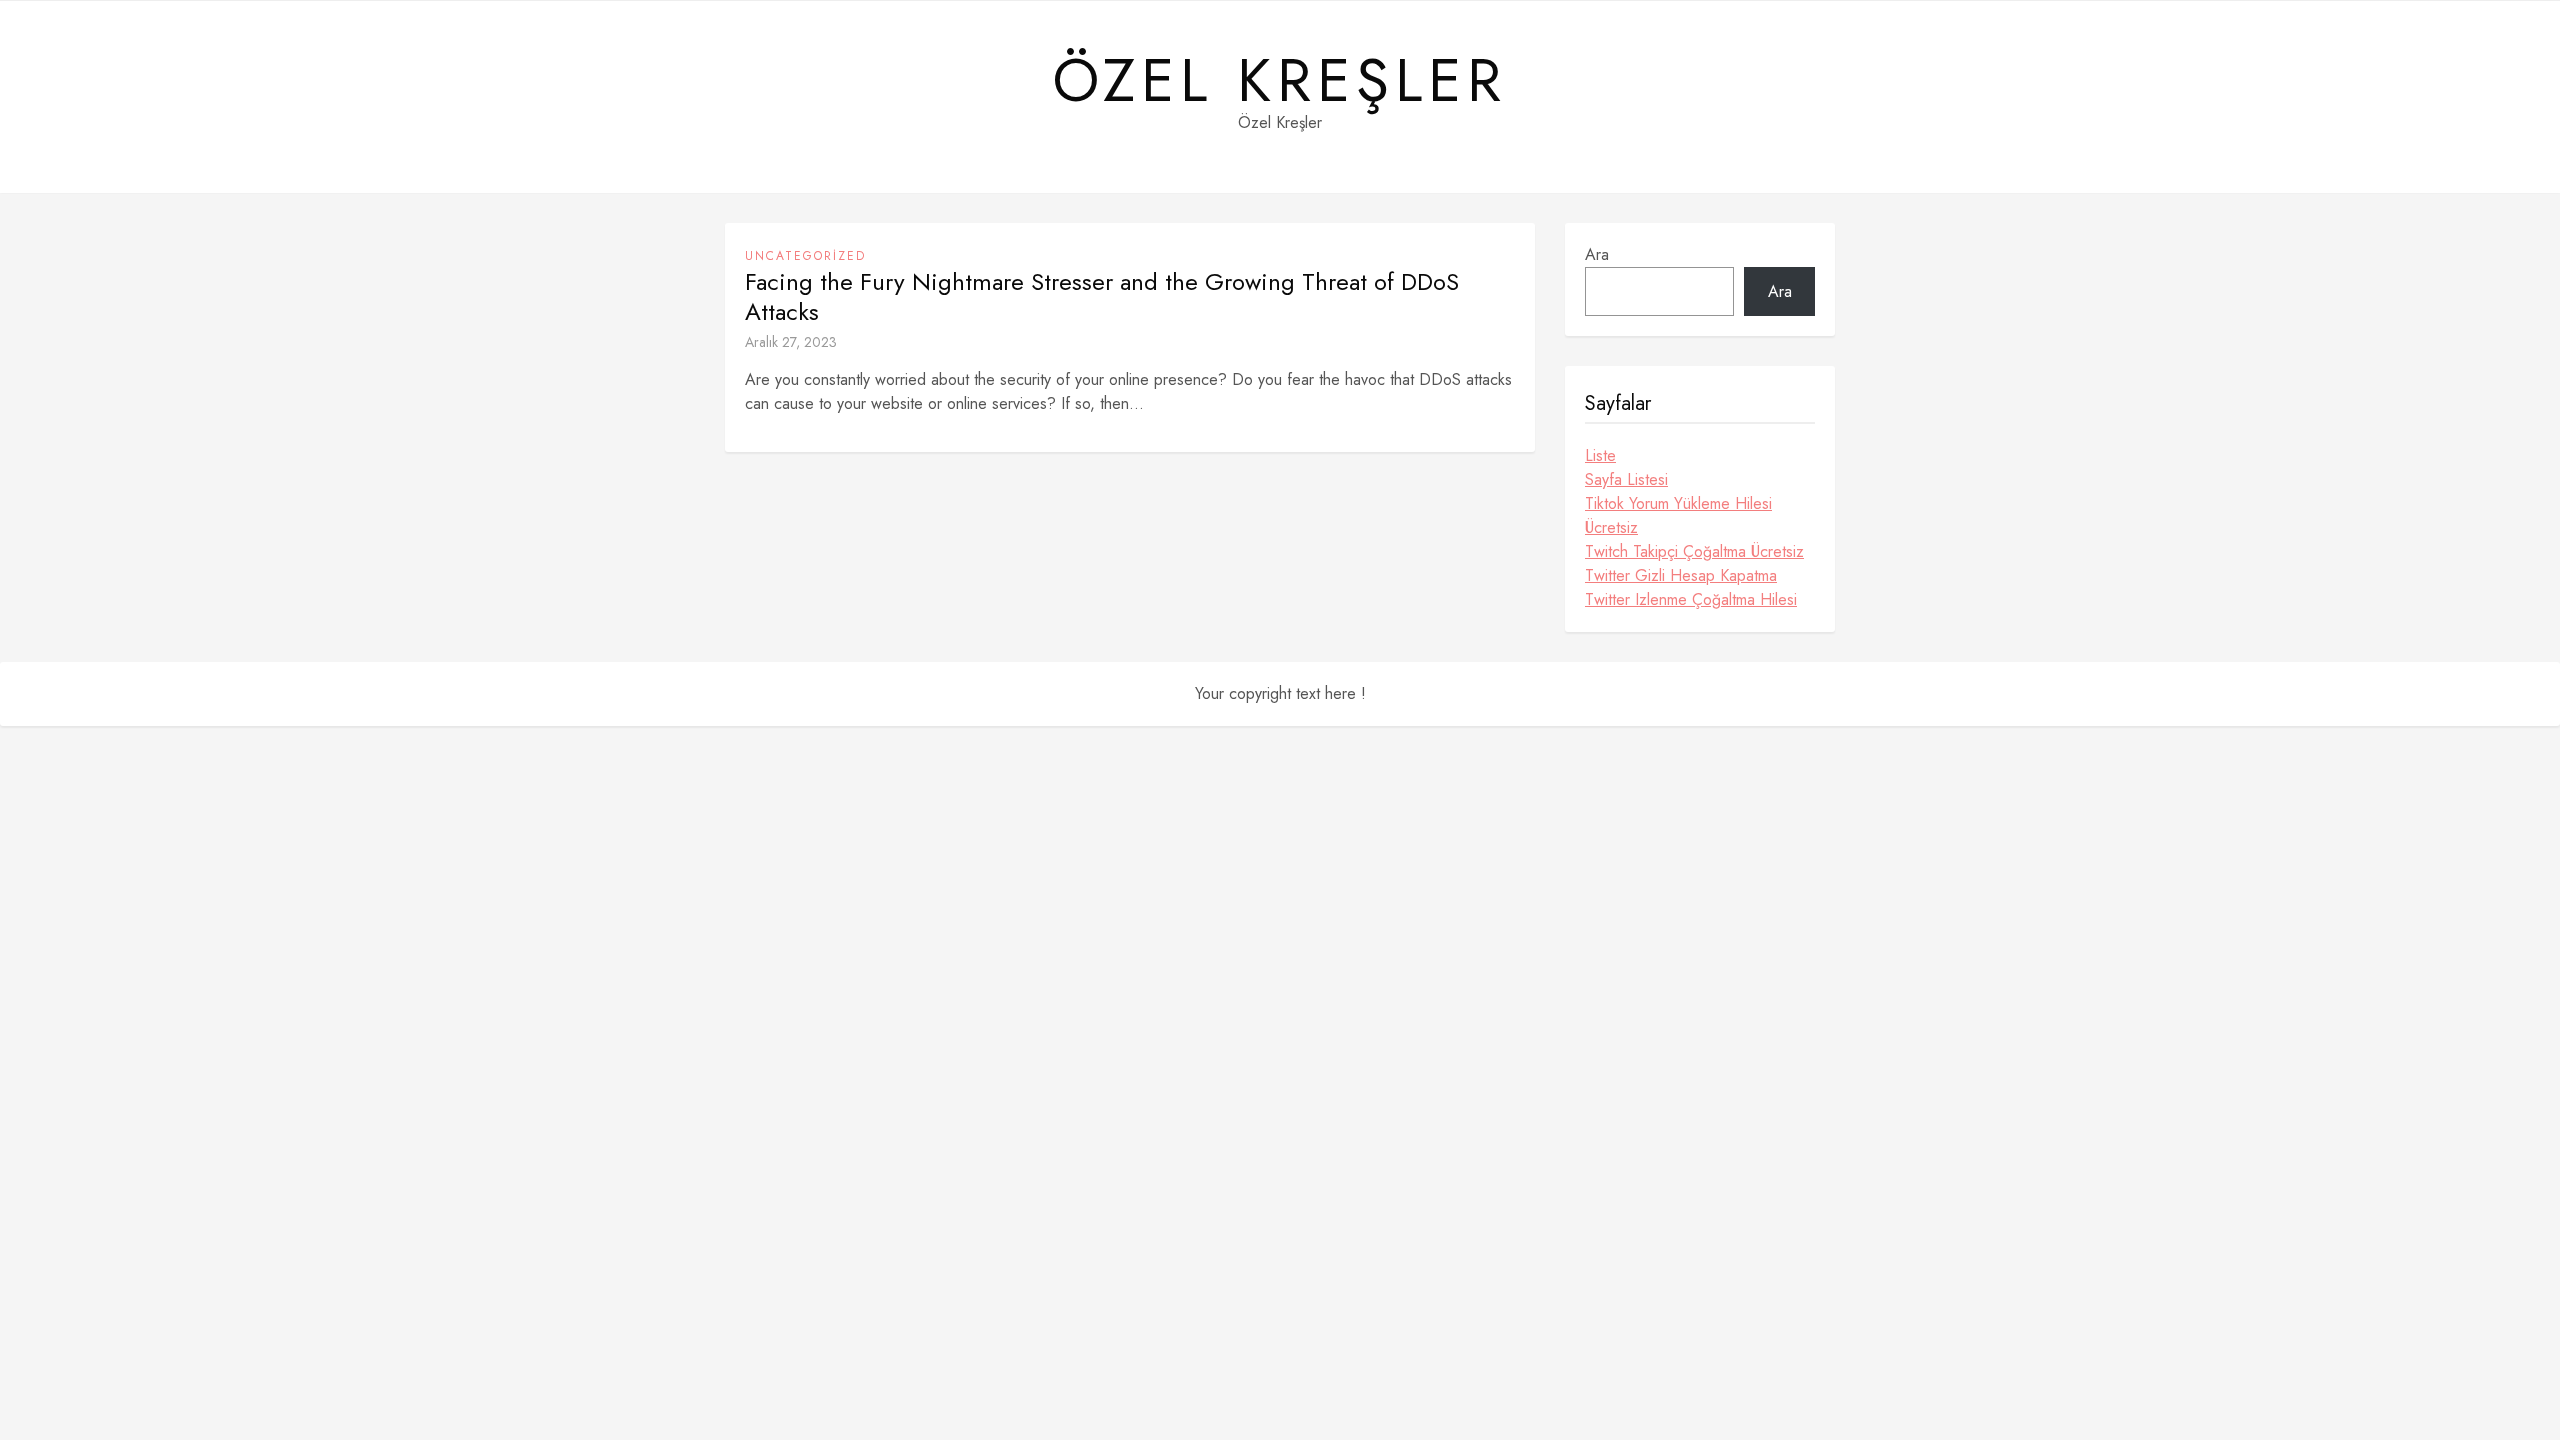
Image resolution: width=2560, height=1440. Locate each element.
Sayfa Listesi (1626, 479)
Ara (1597, 254)
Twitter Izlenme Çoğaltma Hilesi (1691, 599)
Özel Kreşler (1280, 81)
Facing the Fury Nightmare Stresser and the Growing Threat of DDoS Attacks (1102, 297)
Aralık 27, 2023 (791, 342)
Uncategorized (805, 256)
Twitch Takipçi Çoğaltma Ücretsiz (1694, 551)
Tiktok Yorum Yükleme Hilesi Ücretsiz (1678, 515)
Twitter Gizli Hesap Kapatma (1681, 575)
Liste (1600, 455)
